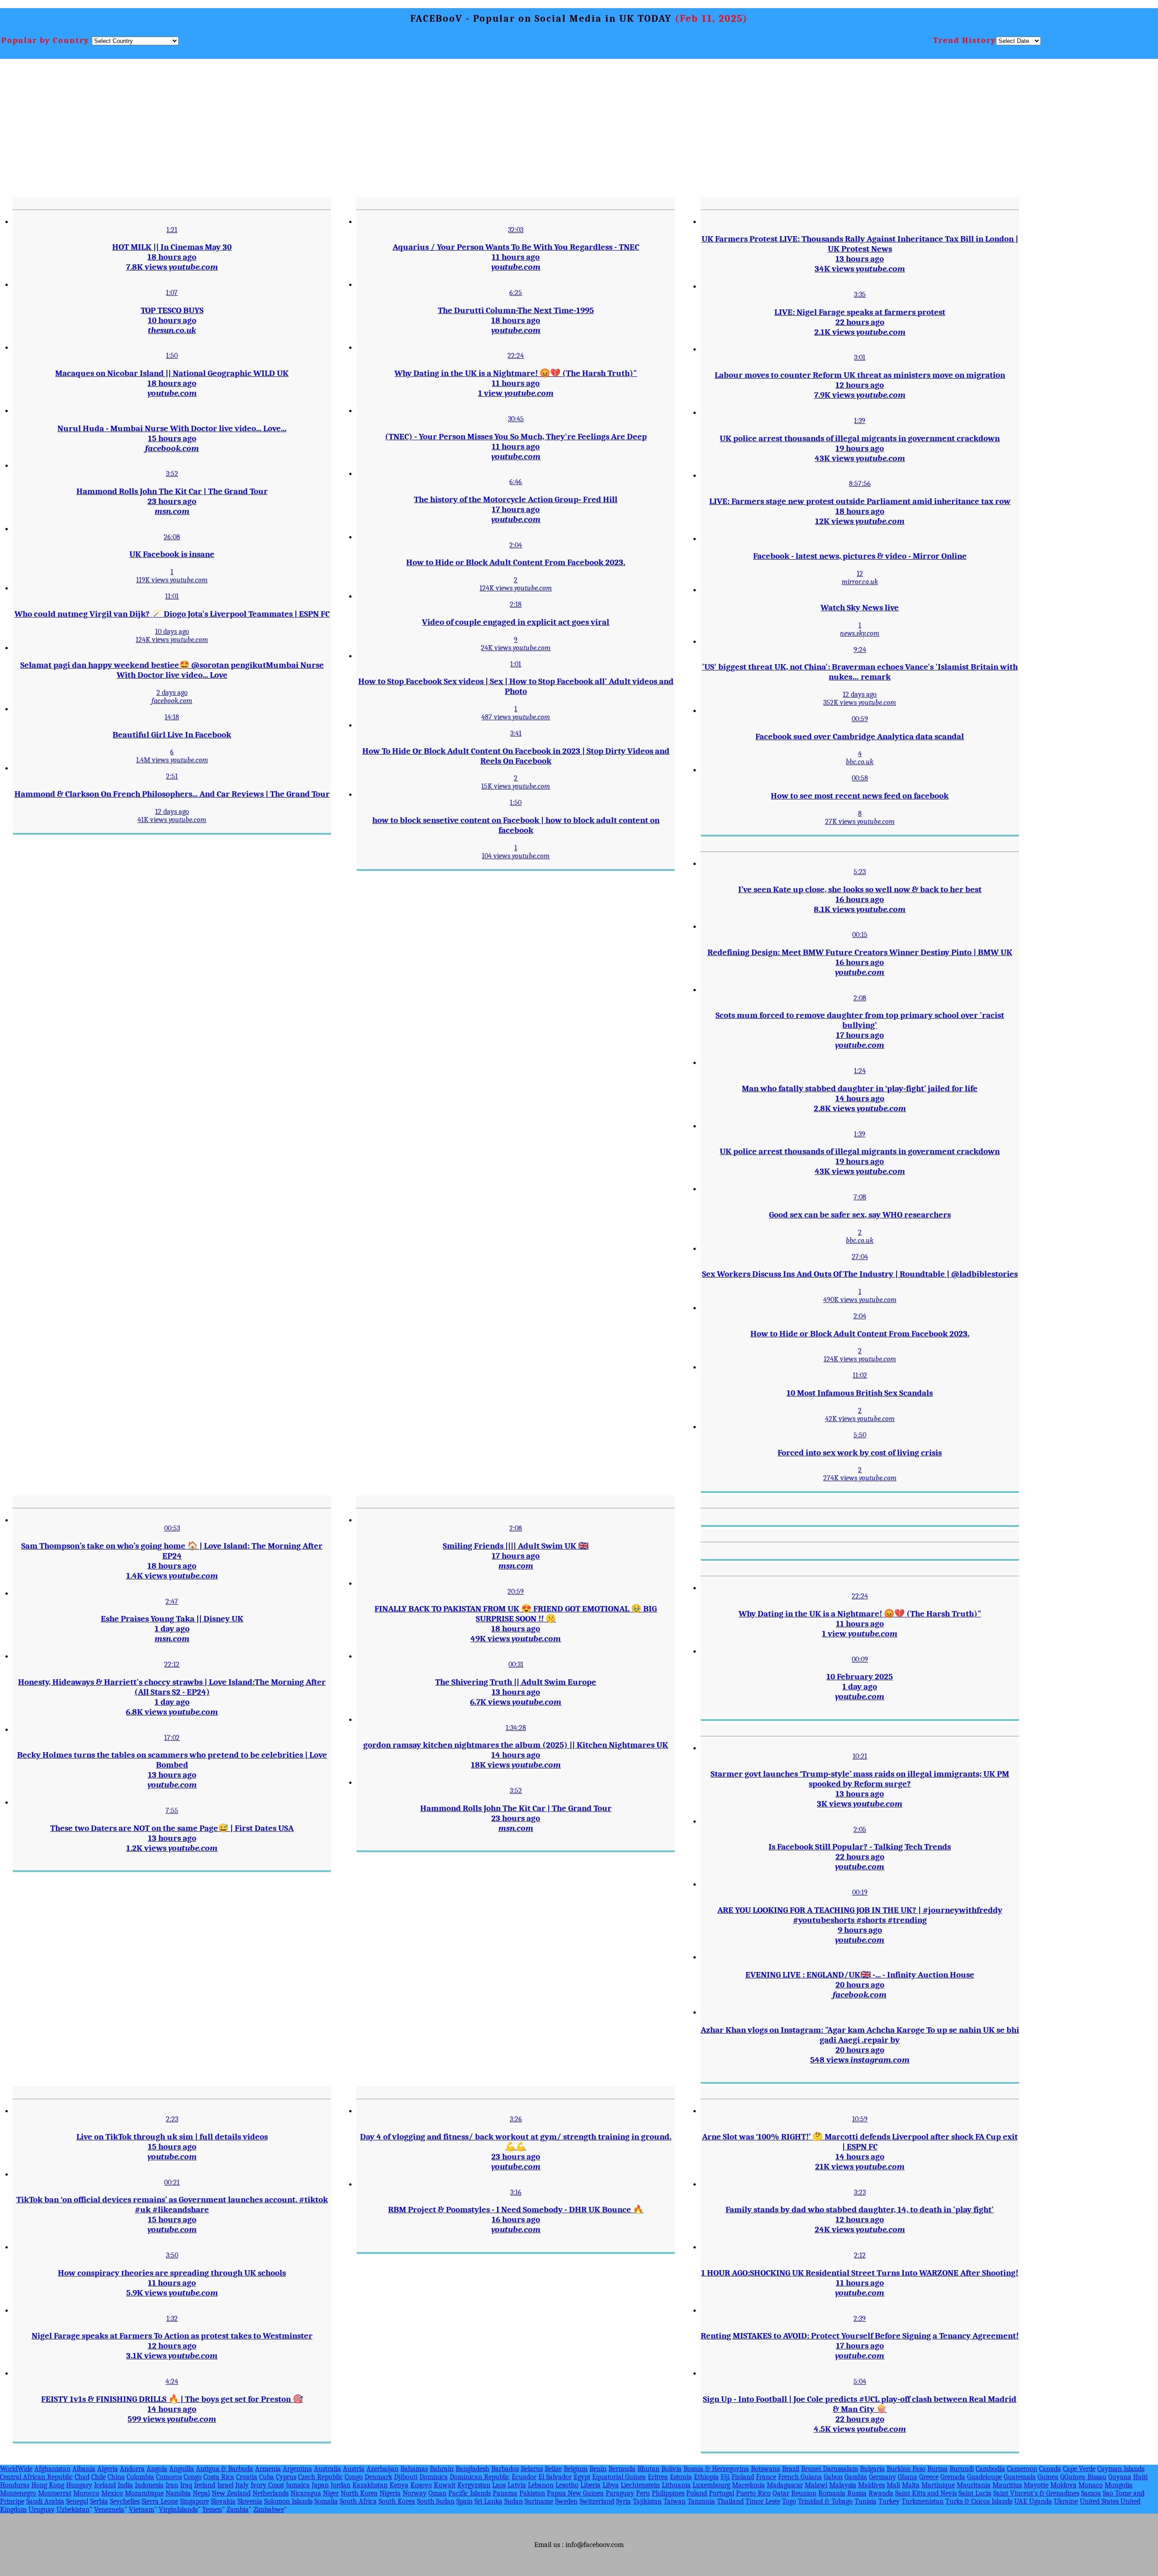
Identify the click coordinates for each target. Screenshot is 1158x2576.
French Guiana (800, 2477)
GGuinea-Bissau (1083, 2477)
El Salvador (555, 2477)
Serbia (99, 2501)
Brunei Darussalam (830, 2469)
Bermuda (622, 2469)
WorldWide (16, 2469)
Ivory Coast (267, 2485)
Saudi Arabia (45, 2501)
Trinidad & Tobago (825, 2501)
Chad (82, 2477)
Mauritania (974, 2485)
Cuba (267, 2477)
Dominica (434, 2477)
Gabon (833, 2477)
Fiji (725, 2477)
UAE (1022, 2501)
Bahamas (414, 2469)
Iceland (105, 2485)
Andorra (132, 2469)
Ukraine (1066, 2501)
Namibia (178, 2493)
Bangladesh (472, 2469)
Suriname (539, 2501)
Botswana (766, 2469)
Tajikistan (647, 2501)
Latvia (517, 2485)
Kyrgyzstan (474, 2485)
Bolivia (672, 2469)
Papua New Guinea (575, 2493)
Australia (327, 2469)
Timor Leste (763, 2501)
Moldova (1063, 2485)
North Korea (359, 2493)
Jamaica (298, 2485)
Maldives (871, 2485)
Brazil (791, 2469)
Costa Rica (219, 2477)
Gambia (856, 2477)
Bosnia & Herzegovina (716, 2469)
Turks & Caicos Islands (979, 2501)
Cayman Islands (1121, 2469)
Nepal (201, 2493)
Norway (415, 2493)
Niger (331, 2493)
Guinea (1048, 2477)
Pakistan (532, 2493)
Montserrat (55, 2493)
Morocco (86, 2493)
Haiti (1140, 2477)
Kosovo (421, 2485)
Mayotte (1036, 2485)
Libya (611, 2485)
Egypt (582, 2477)
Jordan (341, 2485)
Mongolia (1119, 2485)
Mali (893, 2485)
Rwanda (881, 2493)
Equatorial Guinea (619, 2477)
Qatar (781, 2493)
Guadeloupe (985, 2477)
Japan (320, 2485)
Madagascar (785, 2485)
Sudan (514, 2501)
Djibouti (406, 2477)
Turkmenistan (923, 2501)
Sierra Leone (160, 2501)
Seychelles (125, 2501)
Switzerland (597, 2501)
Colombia (140, 2477)
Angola (157, 2469)
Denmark (378, 2477)
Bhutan (648, 2469)
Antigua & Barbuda (225, 2469)
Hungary (79, 2485)
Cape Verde (1079, 2469)
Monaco (1091, 2485)
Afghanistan (52, 2469)
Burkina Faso (906, 2469)
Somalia (326, 2501)
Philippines (668, 2493)
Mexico (112, 2493)
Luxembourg (711, 2485)
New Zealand (231, 2493)
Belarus (532, 2469)
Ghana (908, 2477)
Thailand (730, 2501)
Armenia (268, 2469)
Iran (172, 2485)
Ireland (205, 2485)
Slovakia (223, 2501)
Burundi (962, 2469)
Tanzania (701, 2501)
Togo (789, 2501)
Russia (857, 2493)
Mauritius (1007, 2485)
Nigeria (390, 2493)
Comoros (169, 2477)
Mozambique (144, 2493)
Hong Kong (48, 2485)
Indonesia (149, 2485)
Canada (1050, 2469)
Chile (99, 2477)
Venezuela (109, 2509)
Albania (84, 2469)
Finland (743, 2477)
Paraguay (620, 2493)
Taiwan (675, 2501)
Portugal (721, 2493)
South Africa (358, 2501)
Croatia (247, 2477)
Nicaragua (306, 2493)
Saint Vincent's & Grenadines (1036, 2493)
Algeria (108, 2469)
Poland (697, 2493)
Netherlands (271, 2493)
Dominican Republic (480, 2477)
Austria (354, 2469)
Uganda (1041, 2501)
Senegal (77, 2501)
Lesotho (567, 2485)
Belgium (576, 2469)
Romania (832, 2493)
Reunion (804, 2493)
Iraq (186, 2485)
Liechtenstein (640, 2485)
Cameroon (1022, 2469)
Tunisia (866, 2501)
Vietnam (142, 2509)
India (125, 2485)
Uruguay (42, 2509)
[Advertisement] (637, 127)
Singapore (195, 2501)
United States (1100, 2501)
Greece (929, 2477)
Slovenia (250, 2501)
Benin (598, 2469)
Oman (437, 2493)
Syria (624, 2501)
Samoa (1091, 2493)
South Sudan (436, 2501)
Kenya (399, 2485)
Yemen (212, 2509)
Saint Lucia (975, 2493)
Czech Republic (320, 2477)
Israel (225, 2485)
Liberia (591, 2485)
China (116, 2477)
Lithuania (676, 2485)
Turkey (889, 2501)
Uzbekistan (73, 2509)
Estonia (681, 2477)
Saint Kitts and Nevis (926, 2493)
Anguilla (182, 2469)
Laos (499, 2485)
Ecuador (524, 2477)
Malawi (816, 2485)
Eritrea (658, 2477)
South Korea (397, 2501)
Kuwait (445, 2485)
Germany (883, 2477)
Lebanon (541, 2485)
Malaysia (843, 2485)
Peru (643, 2493)
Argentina (297, 2469)
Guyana (1120, 2477)
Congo (193, 2477)
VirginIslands (178, 2509)
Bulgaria (872, 2469)
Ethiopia (706, 2477)
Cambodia (990, 2469)
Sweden (566, 2501)
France (766, 2477)
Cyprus (286, 2477)
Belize (553, 2469)
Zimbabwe (269, 2509)
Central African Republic (36, 2477)
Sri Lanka (489, 2501)
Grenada (953, 2477)
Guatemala (1020, 2477)
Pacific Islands (470, 2493)
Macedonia (748, 2485)
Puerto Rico (753, 2493)
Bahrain (442, 2469)
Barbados (505, 2469)
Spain (465, 2501)
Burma (937, 2469)
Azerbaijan (382, 2469)
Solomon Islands (288, 2501)
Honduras (15, 2485)
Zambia (238, 2509)
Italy (242, 2485)
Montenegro (18, 2493)
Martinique (938, 2485)
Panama (505, 2493)
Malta (911, 2485)
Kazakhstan (370, 2485)
